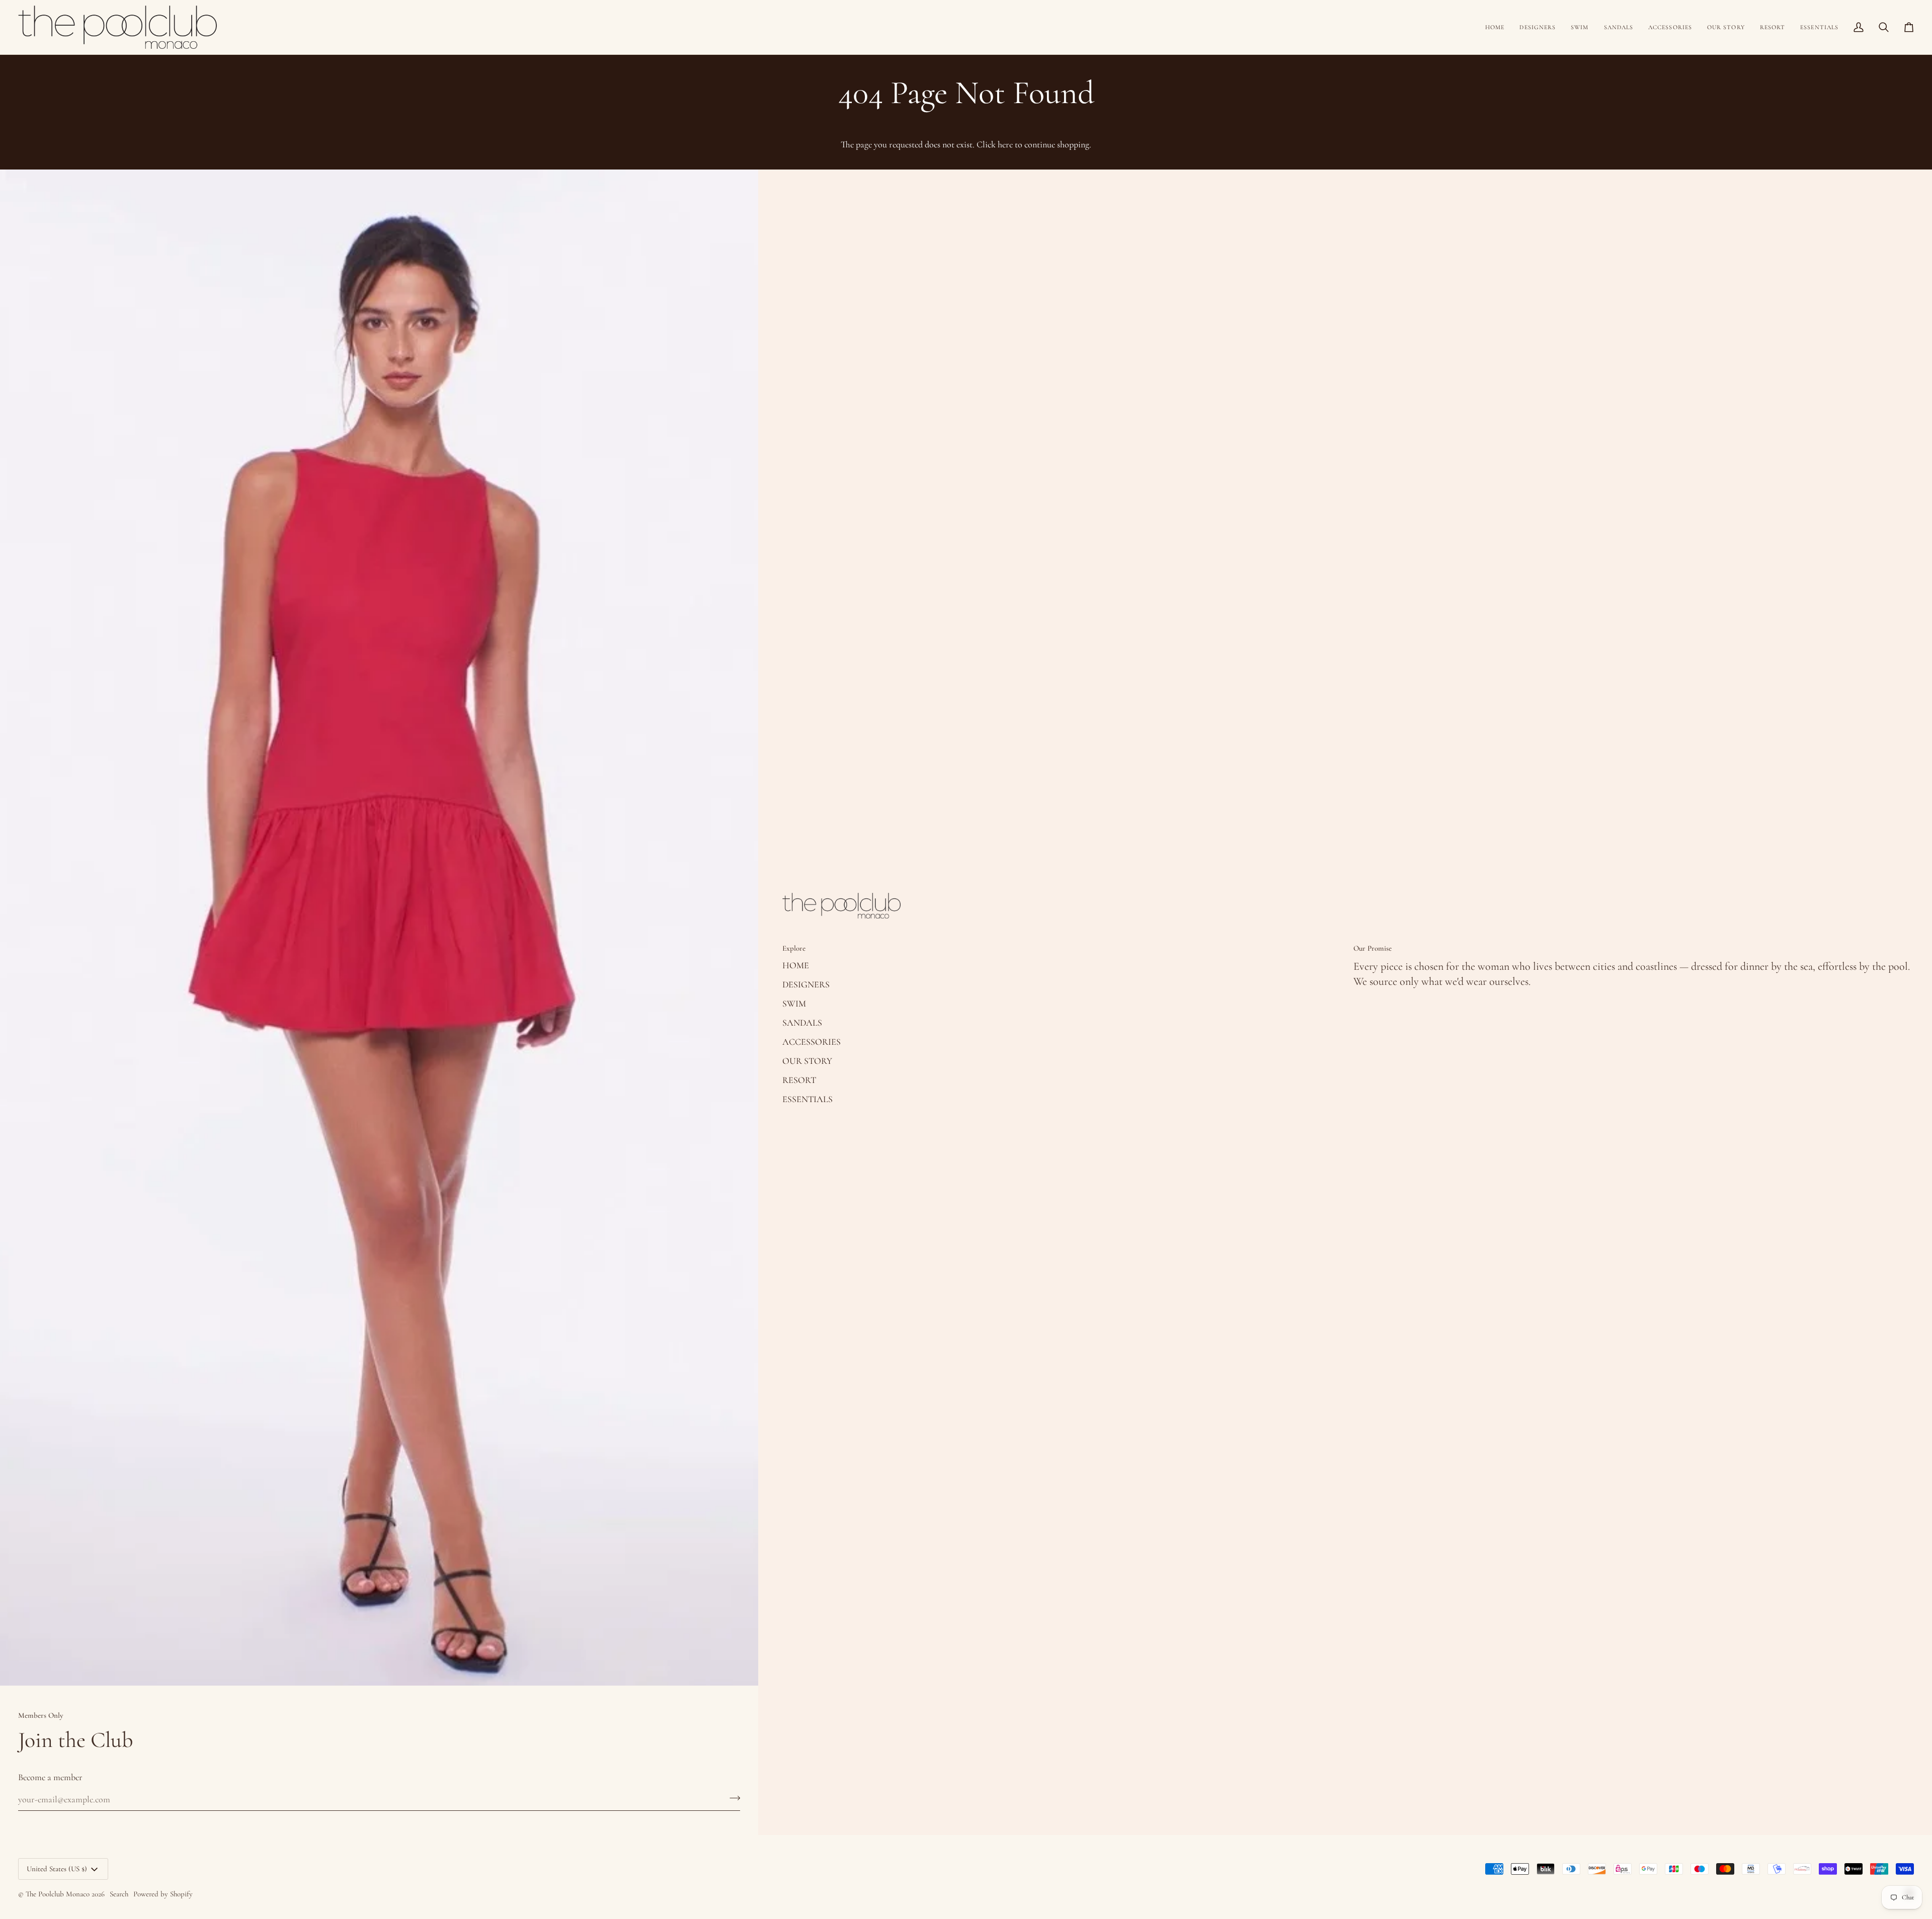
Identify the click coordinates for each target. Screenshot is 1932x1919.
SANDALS (802, 1023)
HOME (796, 965)
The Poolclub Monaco (58, 1894)
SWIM (794, 1004)
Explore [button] (794, 948)
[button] (1538, 27)
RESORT (799, 1080)
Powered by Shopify (163, 1894)
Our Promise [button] (1373, 948)
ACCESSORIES (812, 1042)
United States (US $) (57, 1869)
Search (119, 1894)
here (1005, 144)
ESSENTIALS (808, 1099)
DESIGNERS (806, 984)
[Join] (732, 1798)
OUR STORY (807, 1061)
